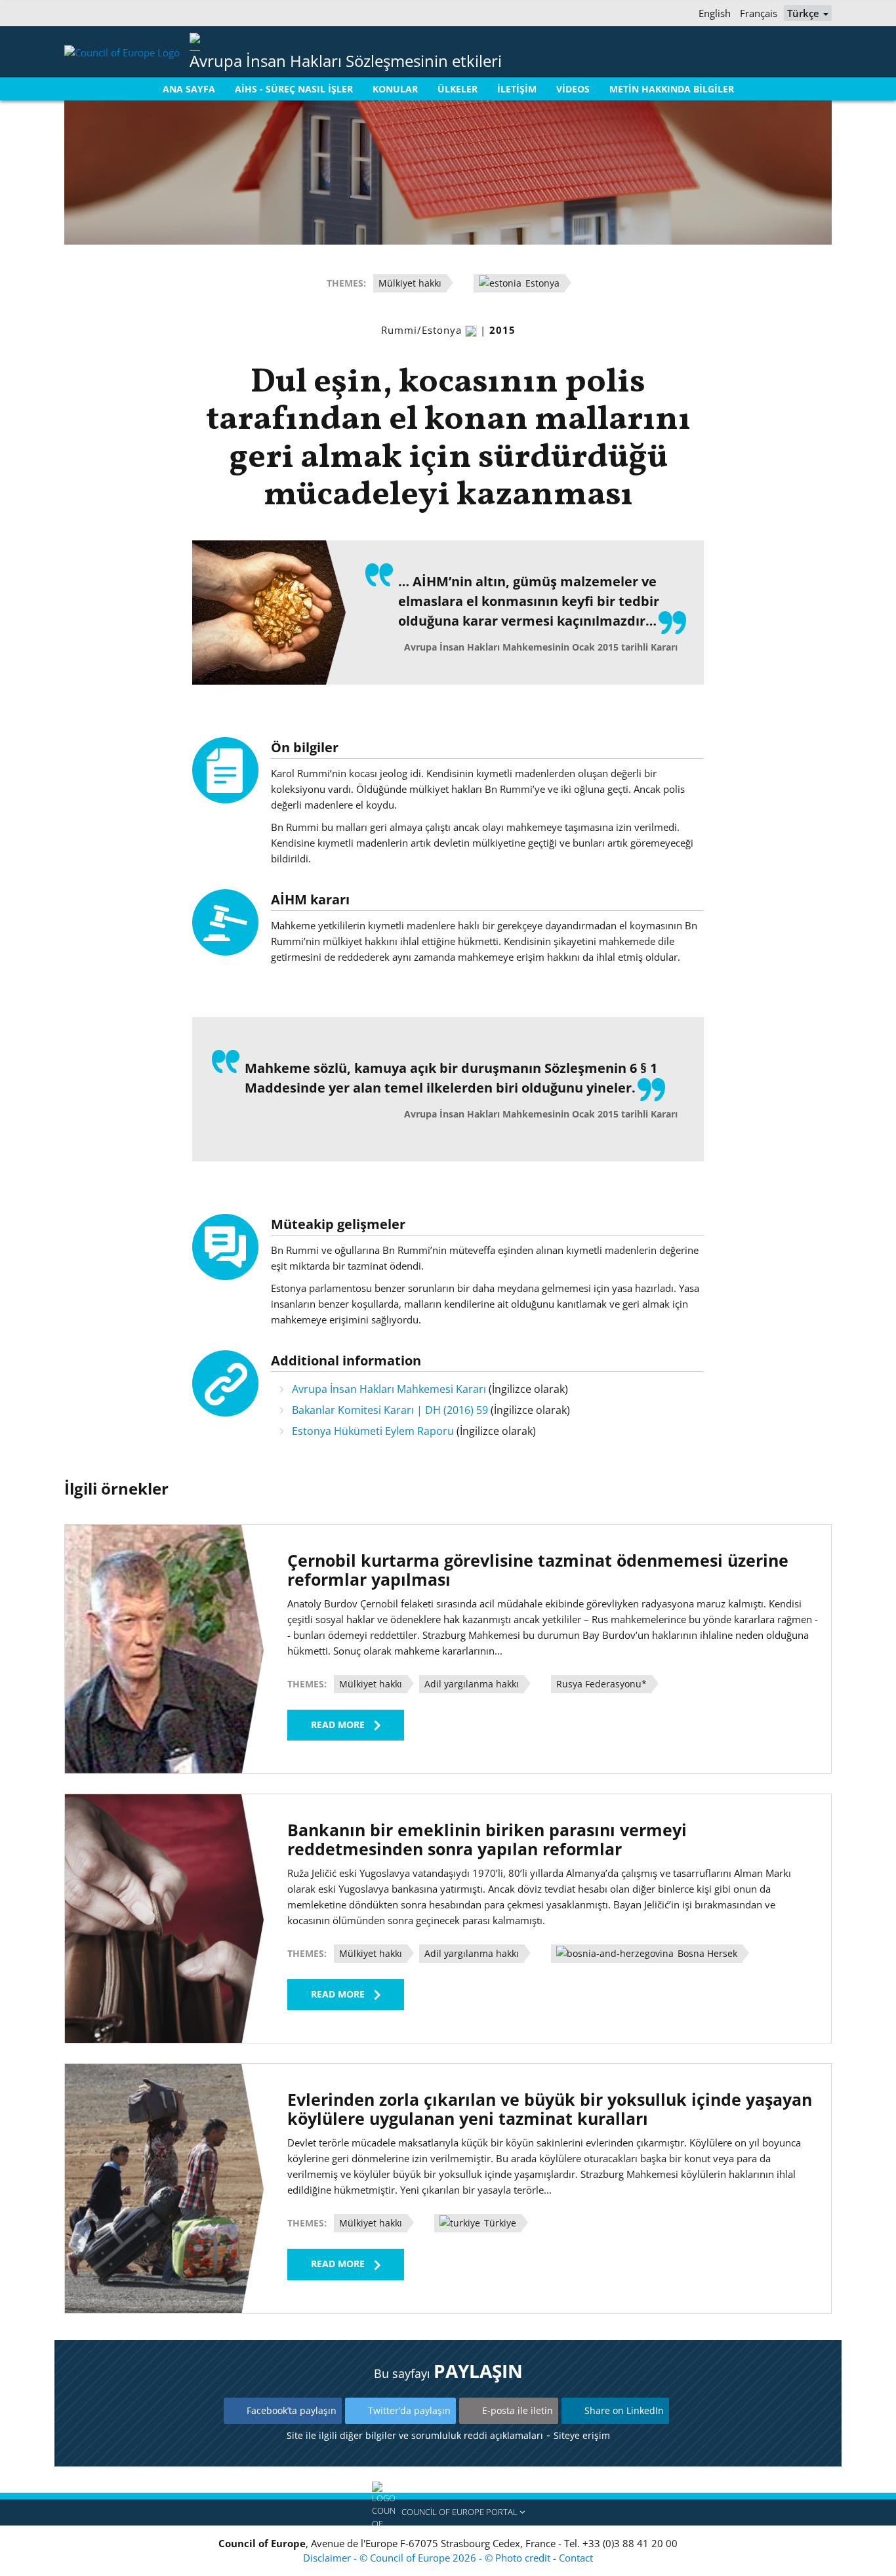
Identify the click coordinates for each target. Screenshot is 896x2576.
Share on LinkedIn (624, 2410)
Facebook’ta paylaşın (292, 2410)
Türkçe (804, 13)
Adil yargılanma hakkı (472, 1684)
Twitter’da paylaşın (409, 2410)
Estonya (541, 283)
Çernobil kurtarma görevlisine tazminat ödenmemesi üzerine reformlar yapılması (538, 1570)
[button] (448, 2512)
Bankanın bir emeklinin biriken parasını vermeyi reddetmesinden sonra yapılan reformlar (487, 1839)
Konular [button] (395, 89)
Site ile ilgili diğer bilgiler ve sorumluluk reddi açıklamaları (415, 2435)
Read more (338, 1724)
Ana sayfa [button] (189, 89)
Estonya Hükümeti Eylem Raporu (373, 1431)
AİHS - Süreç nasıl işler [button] (294, 89)
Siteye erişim (582, 2435)
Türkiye (499, 2223)
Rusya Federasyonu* (601, 1684)
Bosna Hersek (706, 1953)
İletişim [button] (517, 89)
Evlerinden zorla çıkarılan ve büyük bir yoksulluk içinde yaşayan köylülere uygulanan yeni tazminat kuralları (550, 2109)
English (715, 13)
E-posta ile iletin (518, 2410)
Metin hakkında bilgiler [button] (672, 89)
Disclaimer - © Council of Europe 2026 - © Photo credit (428, 2558)
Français (759, 13)
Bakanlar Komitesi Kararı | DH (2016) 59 (390, 1410)
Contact (576, 2558)
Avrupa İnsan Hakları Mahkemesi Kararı (389, 1389)
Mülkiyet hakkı (410, 283)
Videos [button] (573, 89)
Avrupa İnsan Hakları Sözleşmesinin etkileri (346, 61)
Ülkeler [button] (458, 89)
